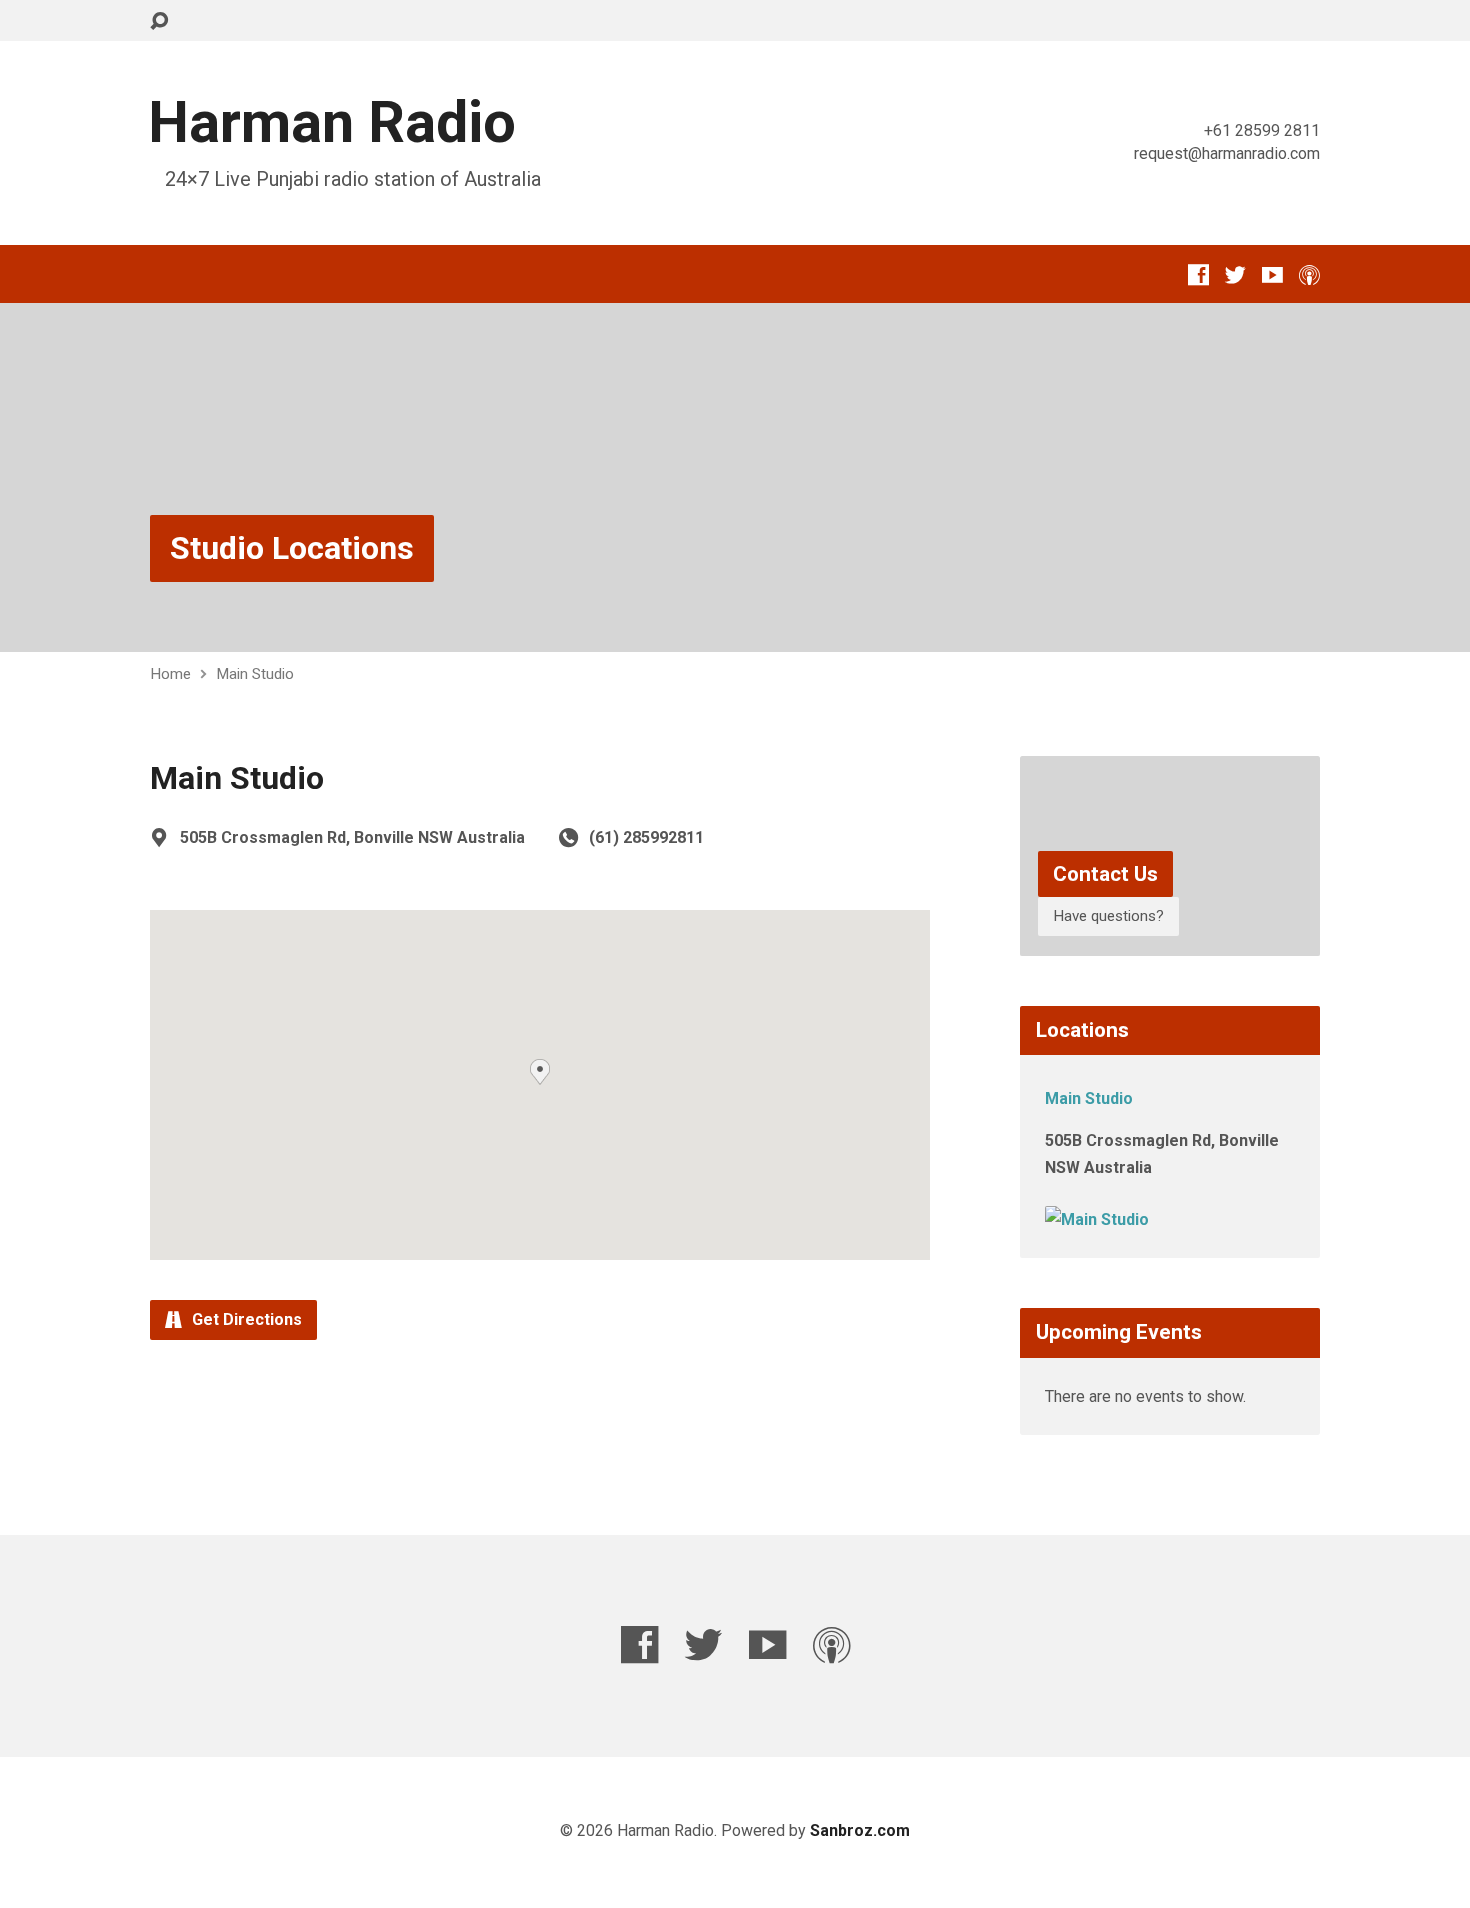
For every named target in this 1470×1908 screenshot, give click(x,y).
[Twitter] (1235, 274)
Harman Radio (332, 122)
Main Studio (255, 674)
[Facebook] (1198, 274)
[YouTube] (1272, 274)
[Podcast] (1309, 274)
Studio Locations (292, 548)
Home (170, 674)
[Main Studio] (1097, 1219)
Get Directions (245, 1319)
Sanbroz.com (860, 1830)
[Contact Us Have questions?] (1170, 940)
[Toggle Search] (159, 21)
